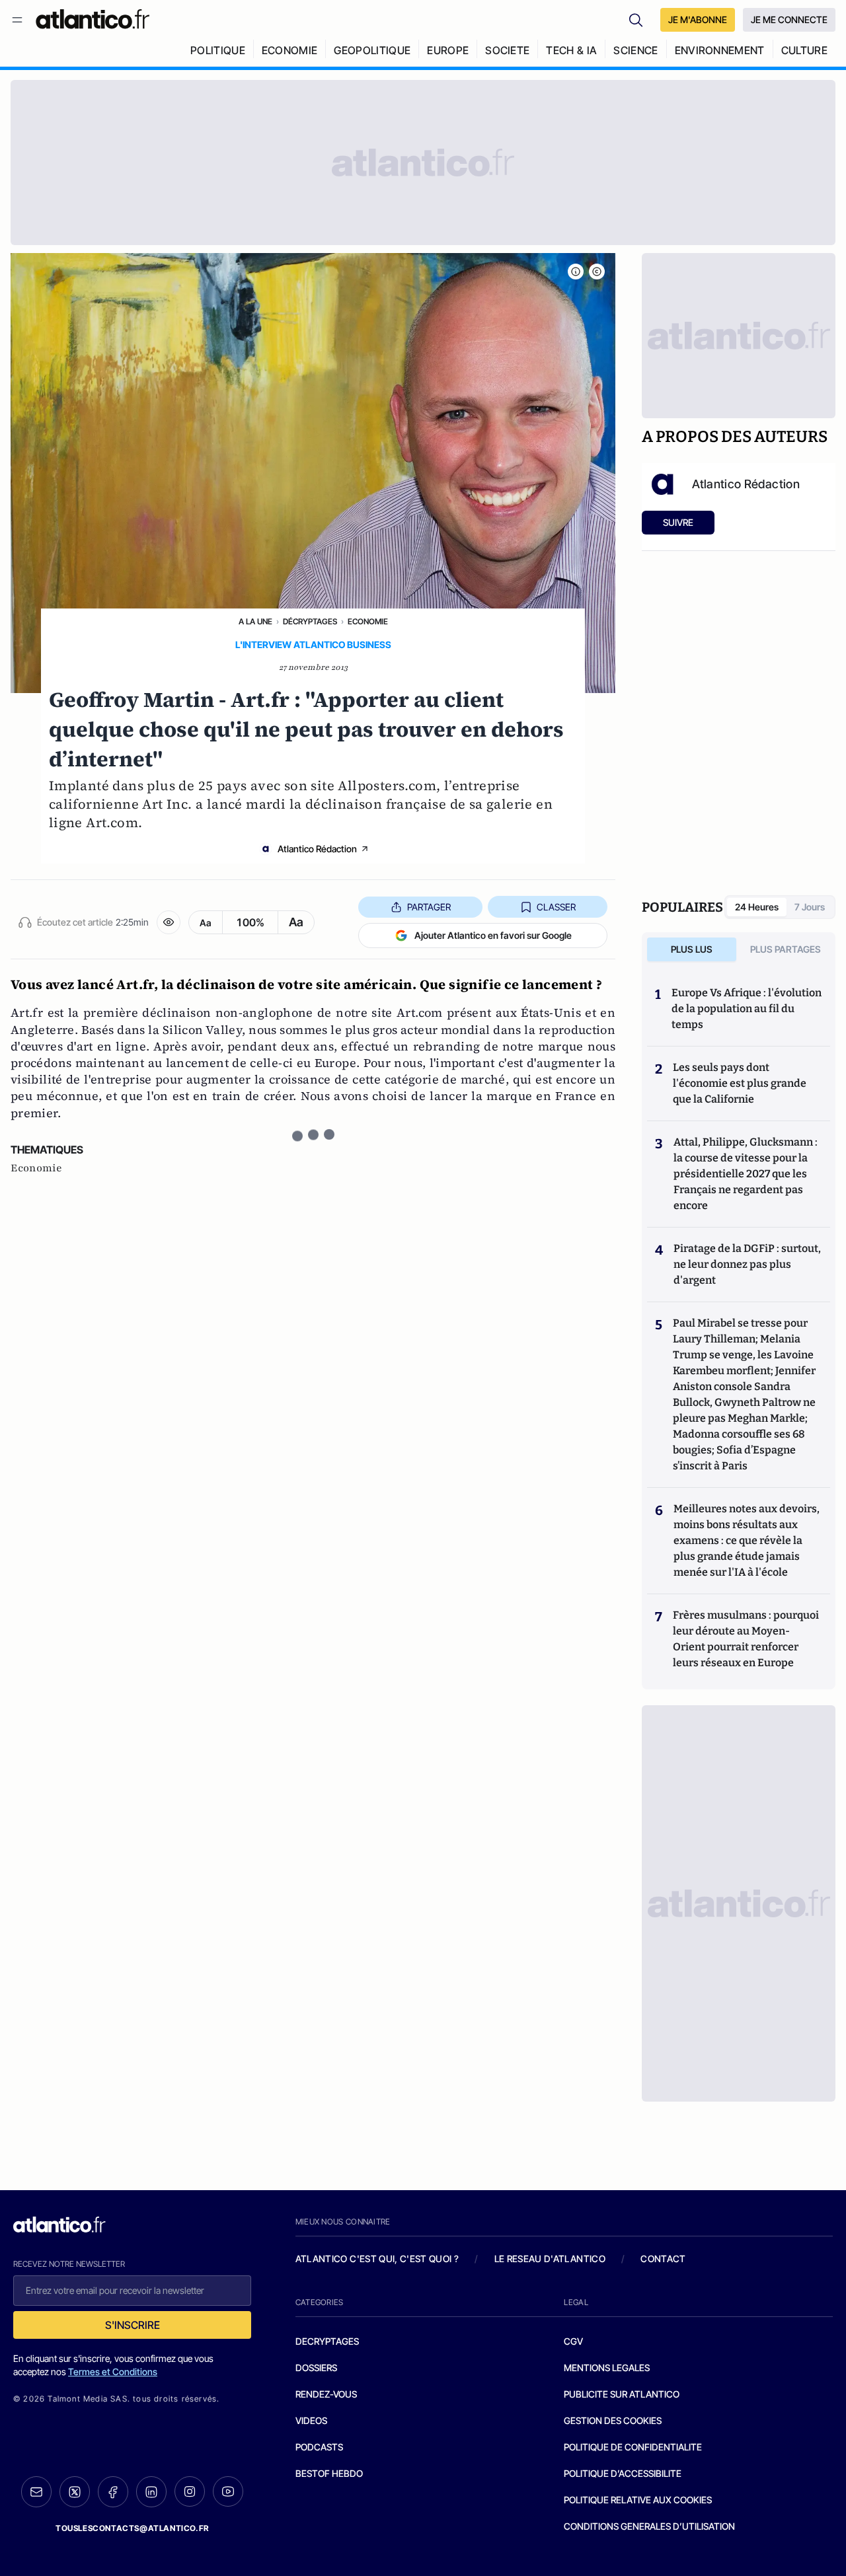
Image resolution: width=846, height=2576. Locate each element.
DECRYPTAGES (327, 2341)
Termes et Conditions (113, 2372)
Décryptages (310, 621)
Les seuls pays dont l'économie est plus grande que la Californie (740, 1083)
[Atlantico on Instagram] (190, 2491)
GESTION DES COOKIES (613, 2420)
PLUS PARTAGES (786, 949)
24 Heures (757, 907)
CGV (573, 2341)
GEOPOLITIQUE (372, 50)
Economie (368, 621)
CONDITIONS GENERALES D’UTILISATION (649, 2526)
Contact (663, 2259)
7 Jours (810, 907)
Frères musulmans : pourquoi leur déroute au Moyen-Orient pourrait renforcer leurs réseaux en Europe (746, 1639)
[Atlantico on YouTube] (228, 2491)
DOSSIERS (316, 2368)
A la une (255, 621)
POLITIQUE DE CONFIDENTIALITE (633, 2447)
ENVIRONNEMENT (720, 50)
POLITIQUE (218, 50)
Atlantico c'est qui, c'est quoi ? (377, 2259)
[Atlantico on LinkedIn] (151, 2492)
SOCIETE (507, 50)
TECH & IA (571, 50)
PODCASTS (319, 2447)
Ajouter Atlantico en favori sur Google (493, 935)
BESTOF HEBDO (329, 2473)
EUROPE (448, 50)
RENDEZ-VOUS (326, 2394)
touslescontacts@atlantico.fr (132, 2528)
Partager (429, 907)
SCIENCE (635, 50)
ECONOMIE (290, 50)
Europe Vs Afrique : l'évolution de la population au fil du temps (747, 1009)
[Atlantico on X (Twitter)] (75, 2492)
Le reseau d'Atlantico (550, 2259)
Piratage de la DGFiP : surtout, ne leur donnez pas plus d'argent (747, 1264)
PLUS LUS (692, 949)
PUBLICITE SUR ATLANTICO (622, 2394)
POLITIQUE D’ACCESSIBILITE (623, 2473)
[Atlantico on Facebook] (113, 2492)
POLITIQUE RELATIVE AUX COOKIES (638, 2500)
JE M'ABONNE (698, 19)
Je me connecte (789, 19)
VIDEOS (311, 2420)
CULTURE (804, 50)
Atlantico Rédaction (317, 849)
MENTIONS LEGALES (607, 2368)
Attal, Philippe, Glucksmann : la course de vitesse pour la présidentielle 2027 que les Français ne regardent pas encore (746, 1174)
